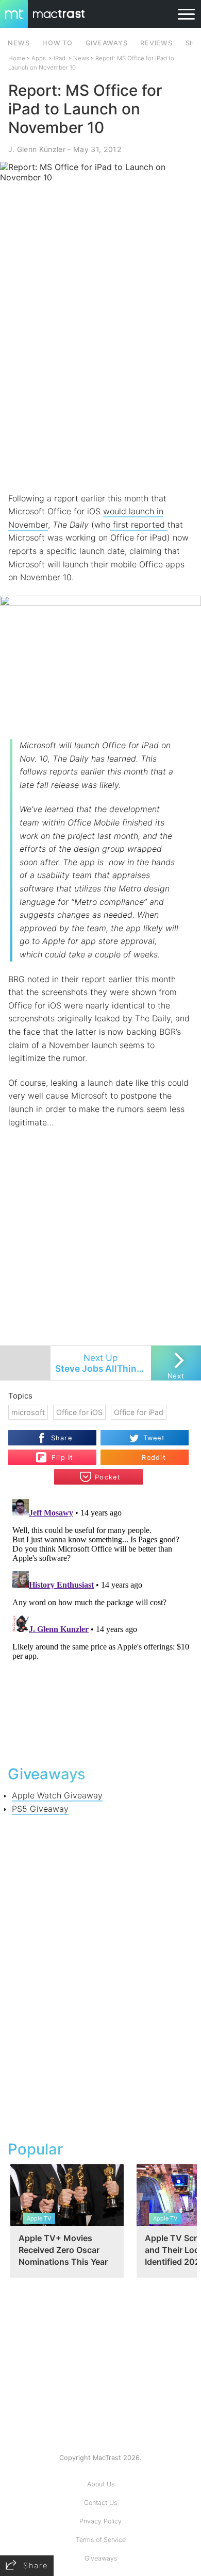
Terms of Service (101, 2540)
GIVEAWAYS (107, 43)
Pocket (108, 1477)
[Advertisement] (100, 384)
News (81, 58)
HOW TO (57, 43)
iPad (60, 58)
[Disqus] (101, 1624)
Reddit (154, 1458)
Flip (57, 1453)
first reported (139, 525)
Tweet (154, 1438)
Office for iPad (139, 1412)
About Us (101, 2484)
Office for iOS (79, 1412)
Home (17, 58)
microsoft (28, 1412)
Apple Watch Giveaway (57, 1795)
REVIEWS (156, 43)
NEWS (19, 43)
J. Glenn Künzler (37, 149)
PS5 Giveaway (40, 1809)
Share (62, 1438)
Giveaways (101, 2558)
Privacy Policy (100, 2521)
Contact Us (100, 2503)
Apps (39, 58)
